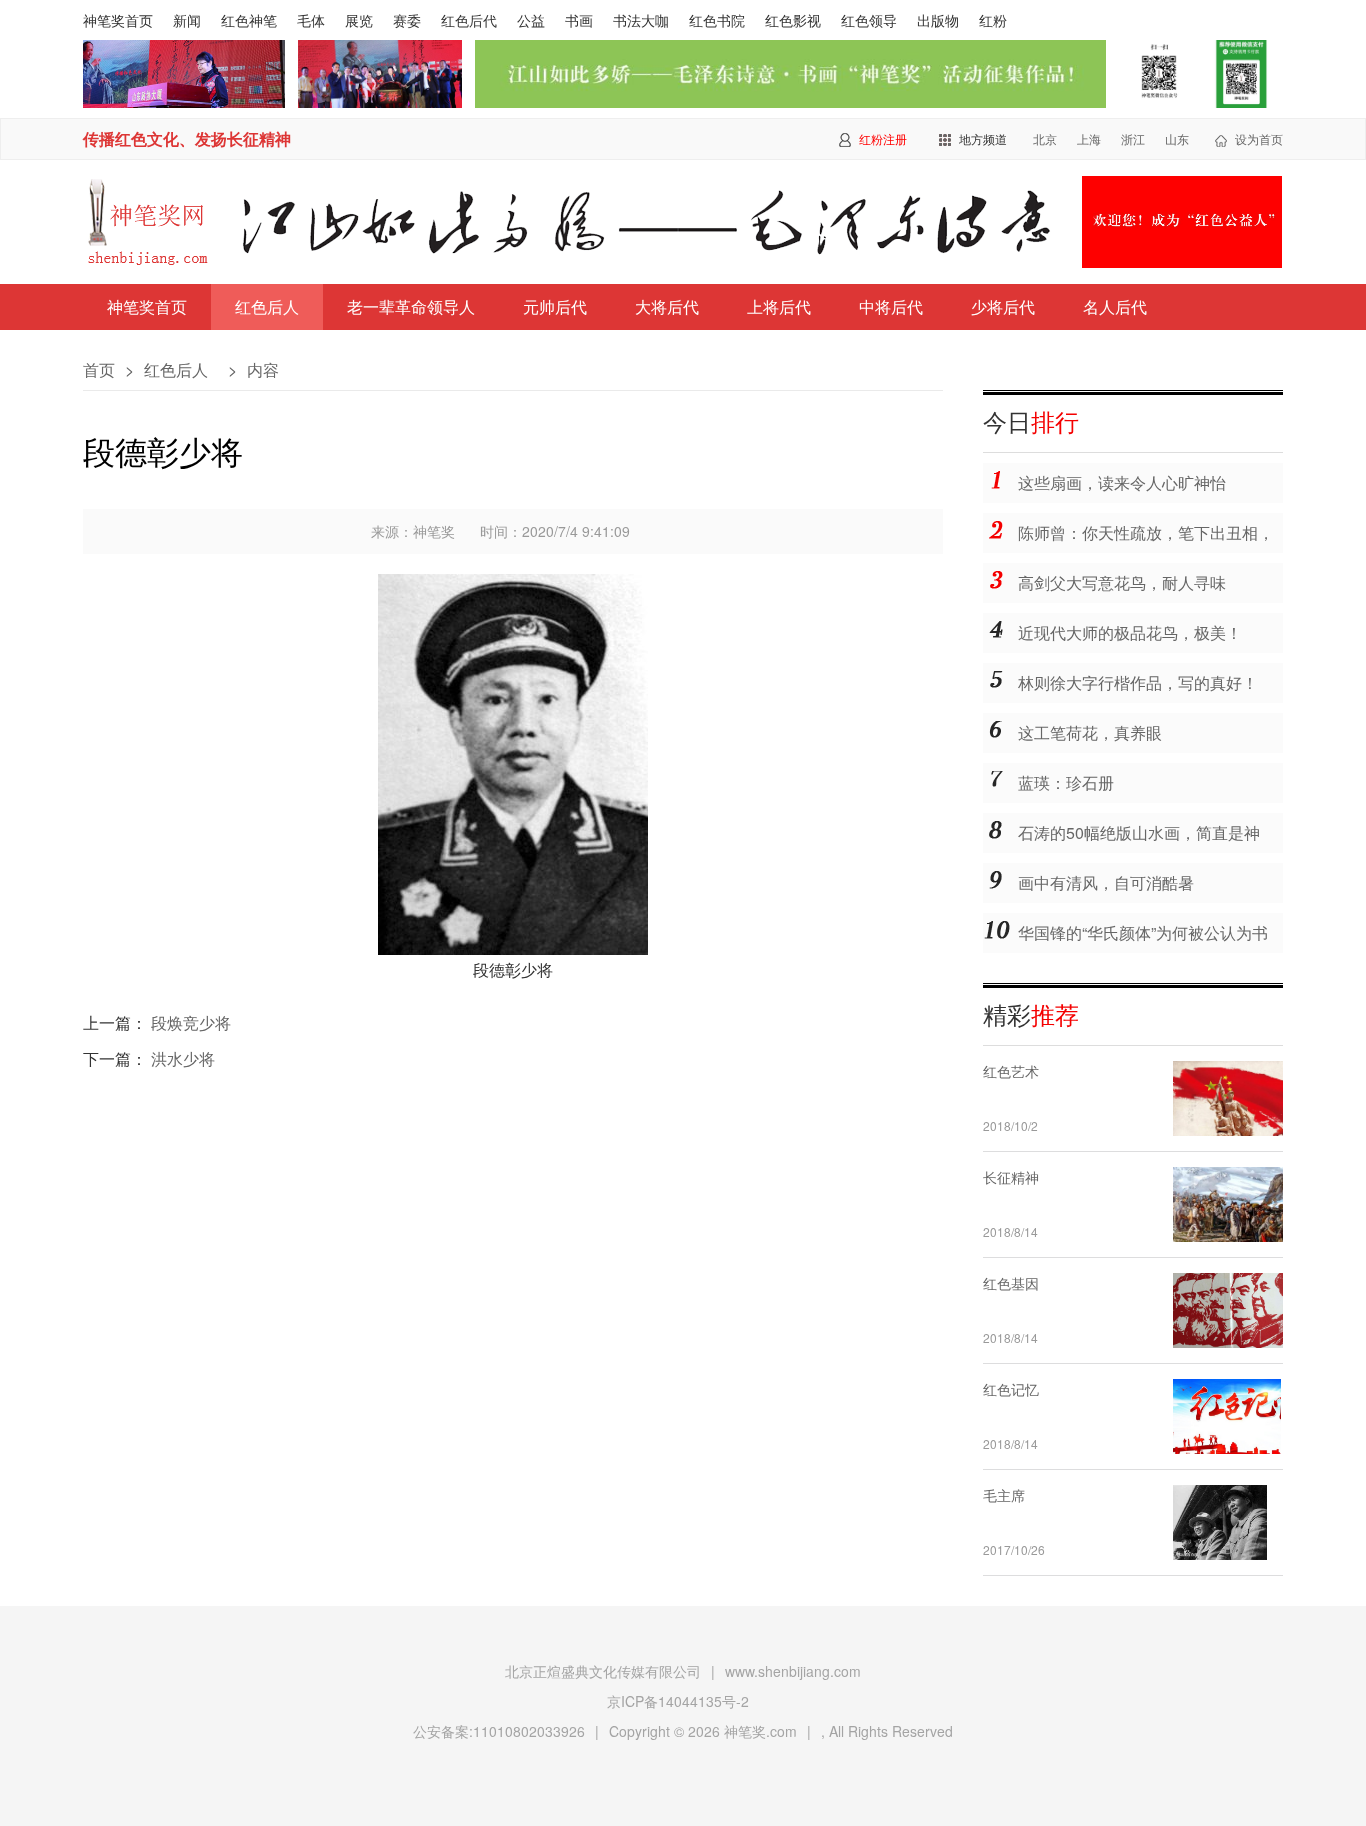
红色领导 (869, 20)
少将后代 (1003, 306)
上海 (1089, 138)
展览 (359, 20)
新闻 (187, 20)
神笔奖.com (760, 1731)
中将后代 (891, 306)
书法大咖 (641, 20)
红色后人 (267, 306)
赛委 (407, 20)
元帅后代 (555, 306)
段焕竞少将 (191, 1022)
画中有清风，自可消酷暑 (1106, 882)
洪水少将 (183, 1058)
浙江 (1133, 138)
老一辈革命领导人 (411, 306)
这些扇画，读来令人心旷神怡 (1122, 482)
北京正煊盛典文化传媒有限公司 (603, 1671)
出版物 (938, 20)
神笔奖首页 (118, 20)
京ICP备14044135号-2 (678, 1701)
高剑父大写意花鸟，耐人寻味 (1122, 582)
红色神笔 (249, 20)
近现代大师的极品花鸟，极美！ (1130, 632)
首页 (99, 369)
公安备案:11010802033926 (499, 1731)
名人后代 (1115, 306)
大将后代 (667, 306)
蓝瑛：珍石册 (1066, 782)
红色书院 (717, 20)
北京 (1045, 138)
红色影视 (793, 20)
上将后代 (779, 306)
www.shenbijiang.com (793, 1671)
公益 (531, 20)
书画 (579, 20)
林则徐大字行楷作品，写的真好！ (1138, 682)
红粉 (993, 20)
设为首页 (1259, 138)
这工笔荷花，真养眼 (1090, 732)
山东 (1177, 138)
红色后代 (469, 20)
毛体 (311, 20)
